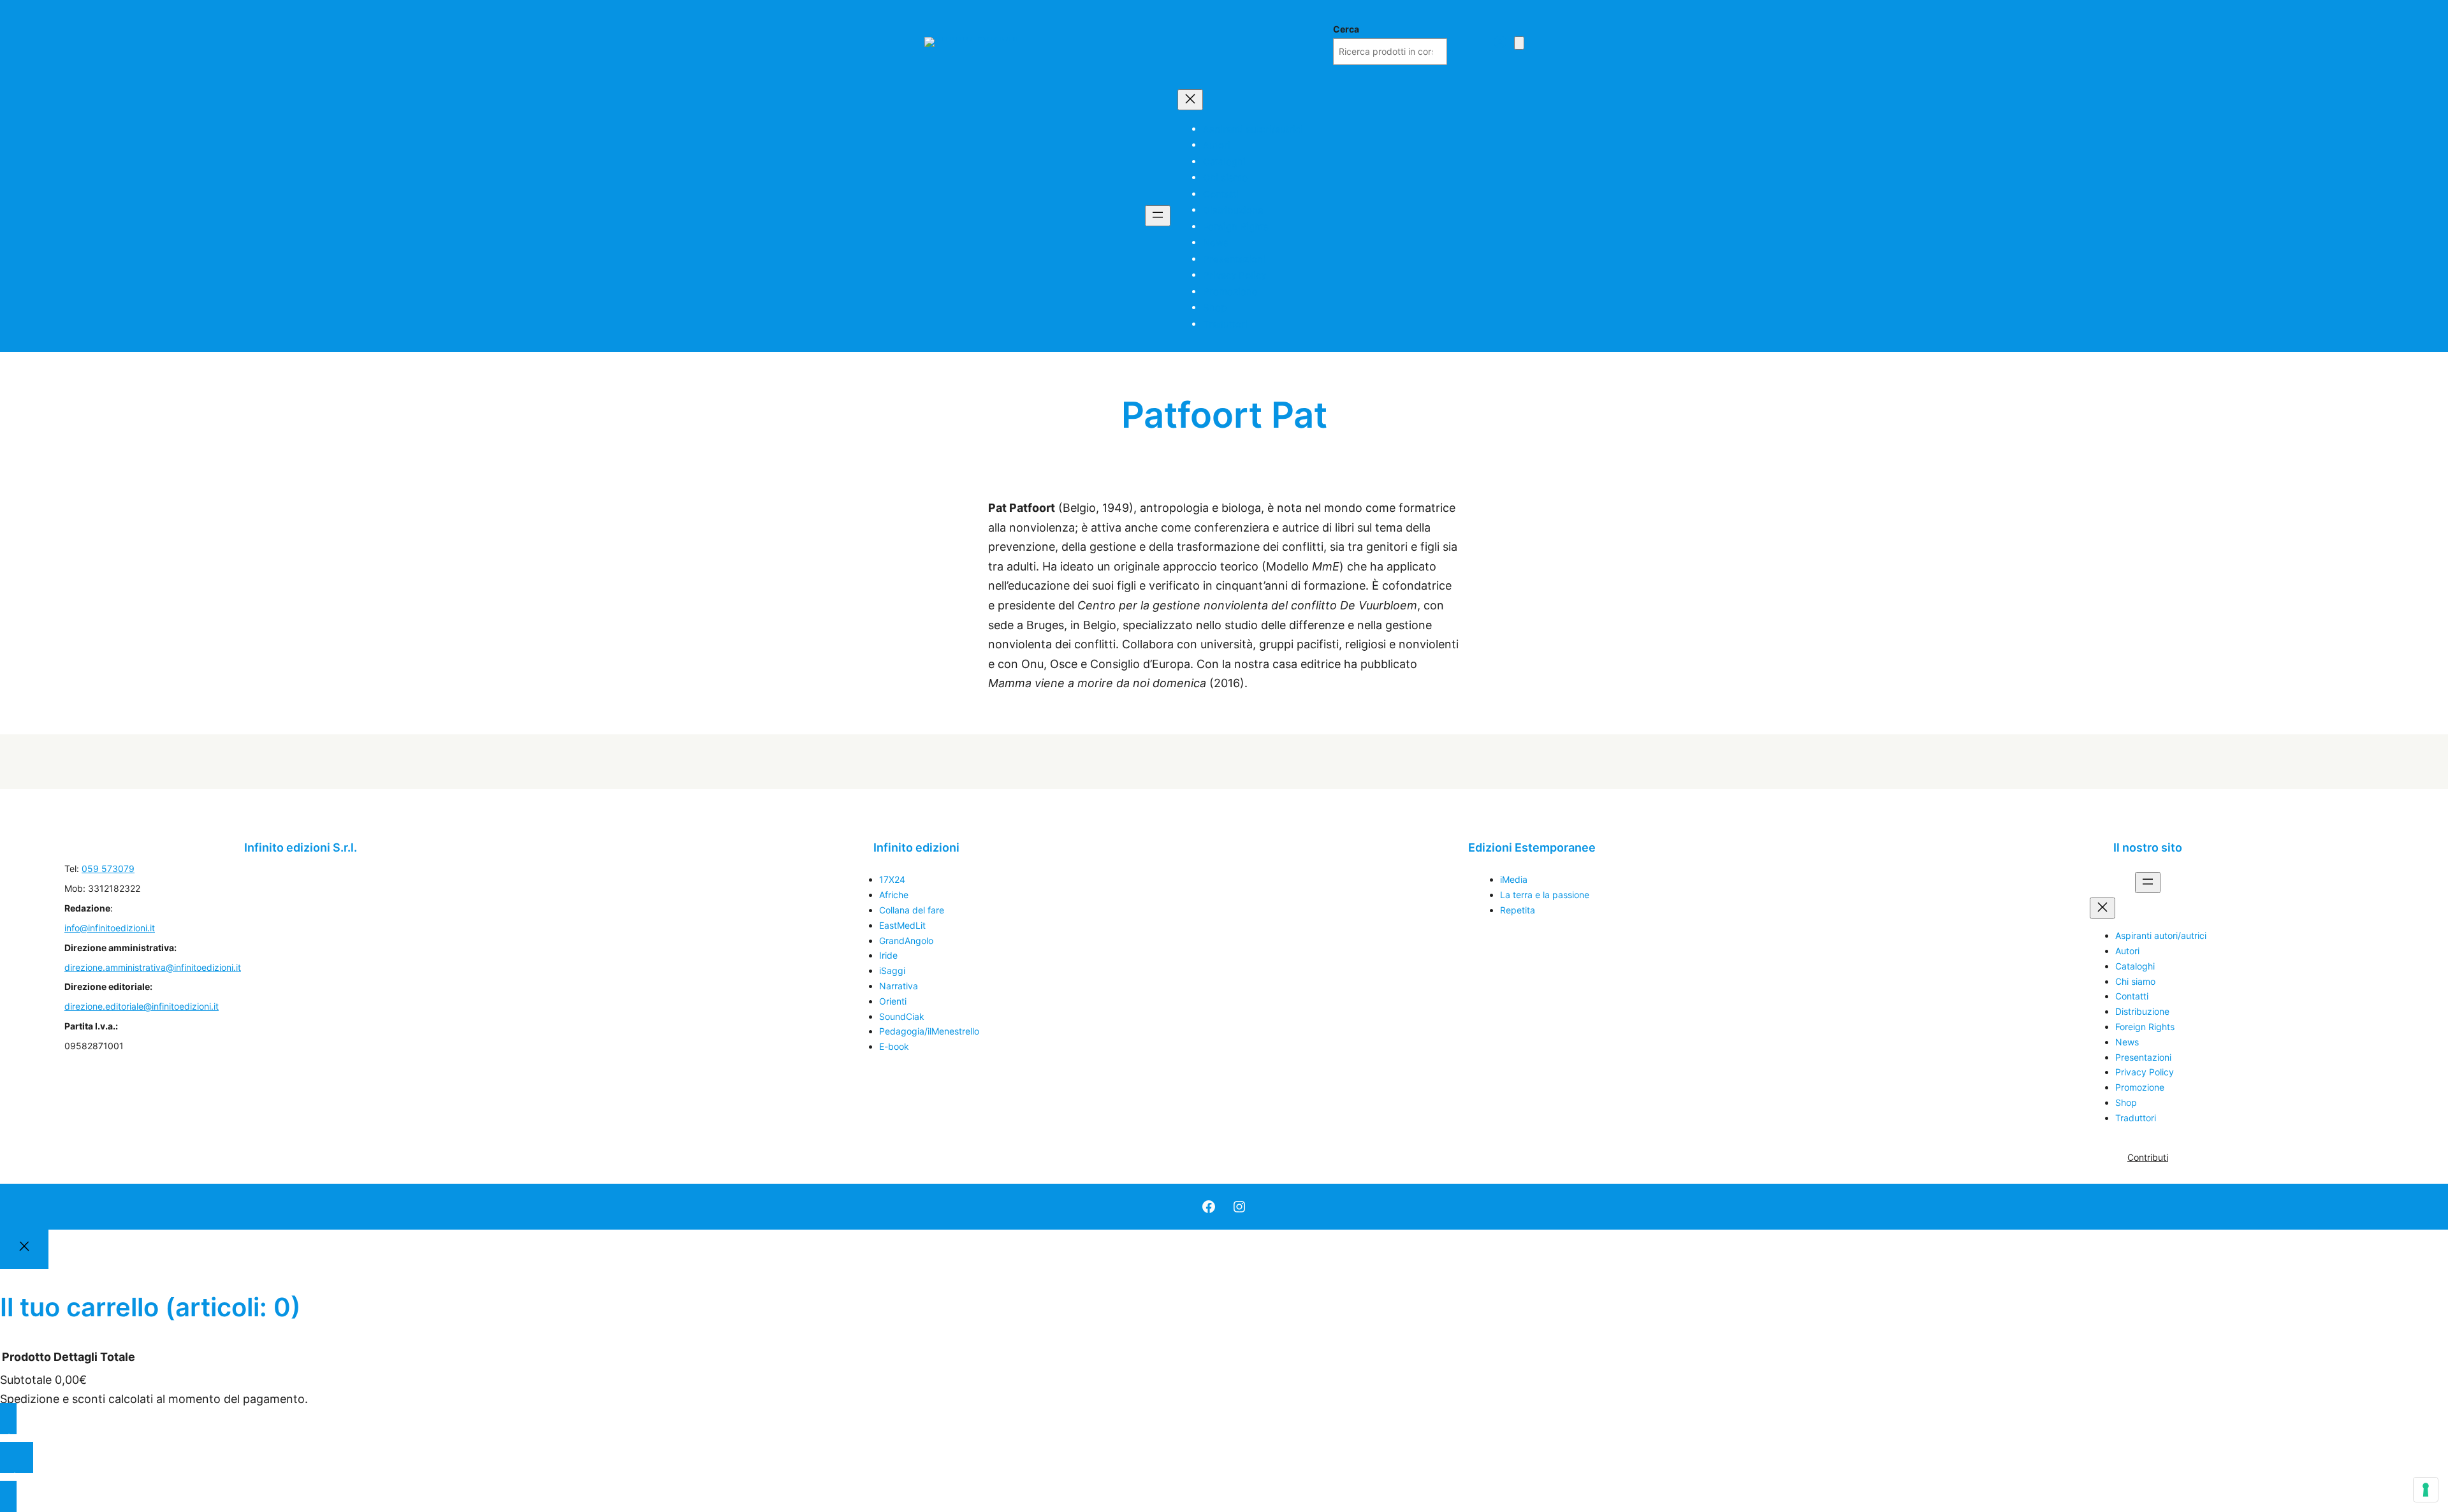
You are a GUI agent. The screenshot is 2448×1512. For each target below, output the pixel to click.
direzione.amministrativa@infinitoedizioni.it (153, 967)
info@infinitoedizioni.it (110, 928)
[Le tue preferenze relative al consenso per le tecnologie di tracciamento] (2426, 1490)
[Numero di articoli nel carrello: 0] (1519, 43)
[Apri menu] (1158, 216)
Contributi (2148, 1157)
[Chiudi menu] (1190, 100)
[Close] (24, 1249)
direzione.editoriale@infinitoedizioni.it (142, 1006)
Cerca (1346, 29)
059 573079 (108, 869)
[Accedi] (1500, 42)
